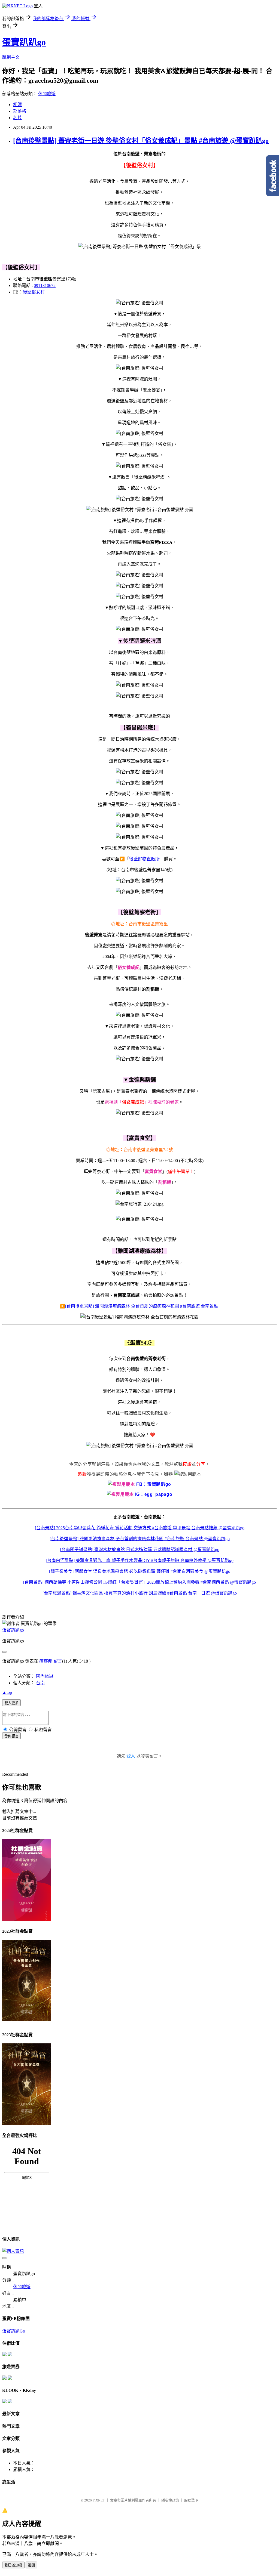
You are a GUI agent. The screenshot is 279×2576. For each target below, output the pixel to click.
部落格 (20, 111)
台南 (40, 1683)
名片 (17, 118)
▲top (7, 1692)
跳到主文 (11, 57)
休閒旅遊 (47, 94)
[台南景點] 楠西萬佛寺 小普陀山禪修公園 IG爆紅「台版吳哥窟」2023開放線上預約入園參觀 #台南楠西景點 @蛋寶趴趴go (139, 1582)
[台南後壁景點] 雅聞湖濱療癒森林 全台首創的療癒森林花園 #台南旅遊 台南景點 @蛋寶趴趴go (140, 1539)
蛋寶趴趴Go (14, 2331)
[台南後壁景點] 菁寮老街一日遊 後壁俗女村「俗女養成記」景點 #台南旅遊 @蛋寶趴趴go (141, 141)
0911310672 (45, 285)
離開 (31, 2565)
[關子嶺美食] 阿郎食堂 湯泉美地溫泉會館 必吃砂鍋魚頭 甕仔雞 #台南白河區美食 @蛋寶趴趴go (140, 1571)
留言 (58, 1661)
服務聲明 (191, 2500)
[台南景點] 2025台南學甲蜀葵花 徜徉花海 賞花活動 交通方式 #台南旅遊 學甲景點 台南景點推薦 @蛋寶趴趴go (140, 1528)
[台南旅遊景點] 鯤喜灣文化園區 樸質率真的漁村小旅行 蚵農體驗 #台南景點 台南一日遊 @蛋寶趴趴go (140, 1593)
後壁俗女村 (34, 292)
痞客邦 (46, 1661)
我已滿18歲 (13, 2565)
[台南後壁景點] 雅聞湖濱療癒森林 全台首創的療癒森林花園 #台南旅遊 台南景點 (142, 1306)
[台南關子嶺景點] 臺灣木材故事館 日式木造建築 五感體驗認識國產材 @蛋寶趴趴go (140, 1550)
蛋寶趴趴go (24, 42)
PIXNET (99, 2500)
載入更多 (11, 1703)
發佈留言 (11, 1736)
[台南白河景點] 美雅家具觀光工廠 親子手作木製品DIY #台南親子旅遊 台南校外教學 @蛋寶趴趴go (140, 1560)
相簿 (17, 105)
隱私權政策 (170, 2500)
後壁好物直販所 (144, 859)
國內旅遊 (45, 1676)
